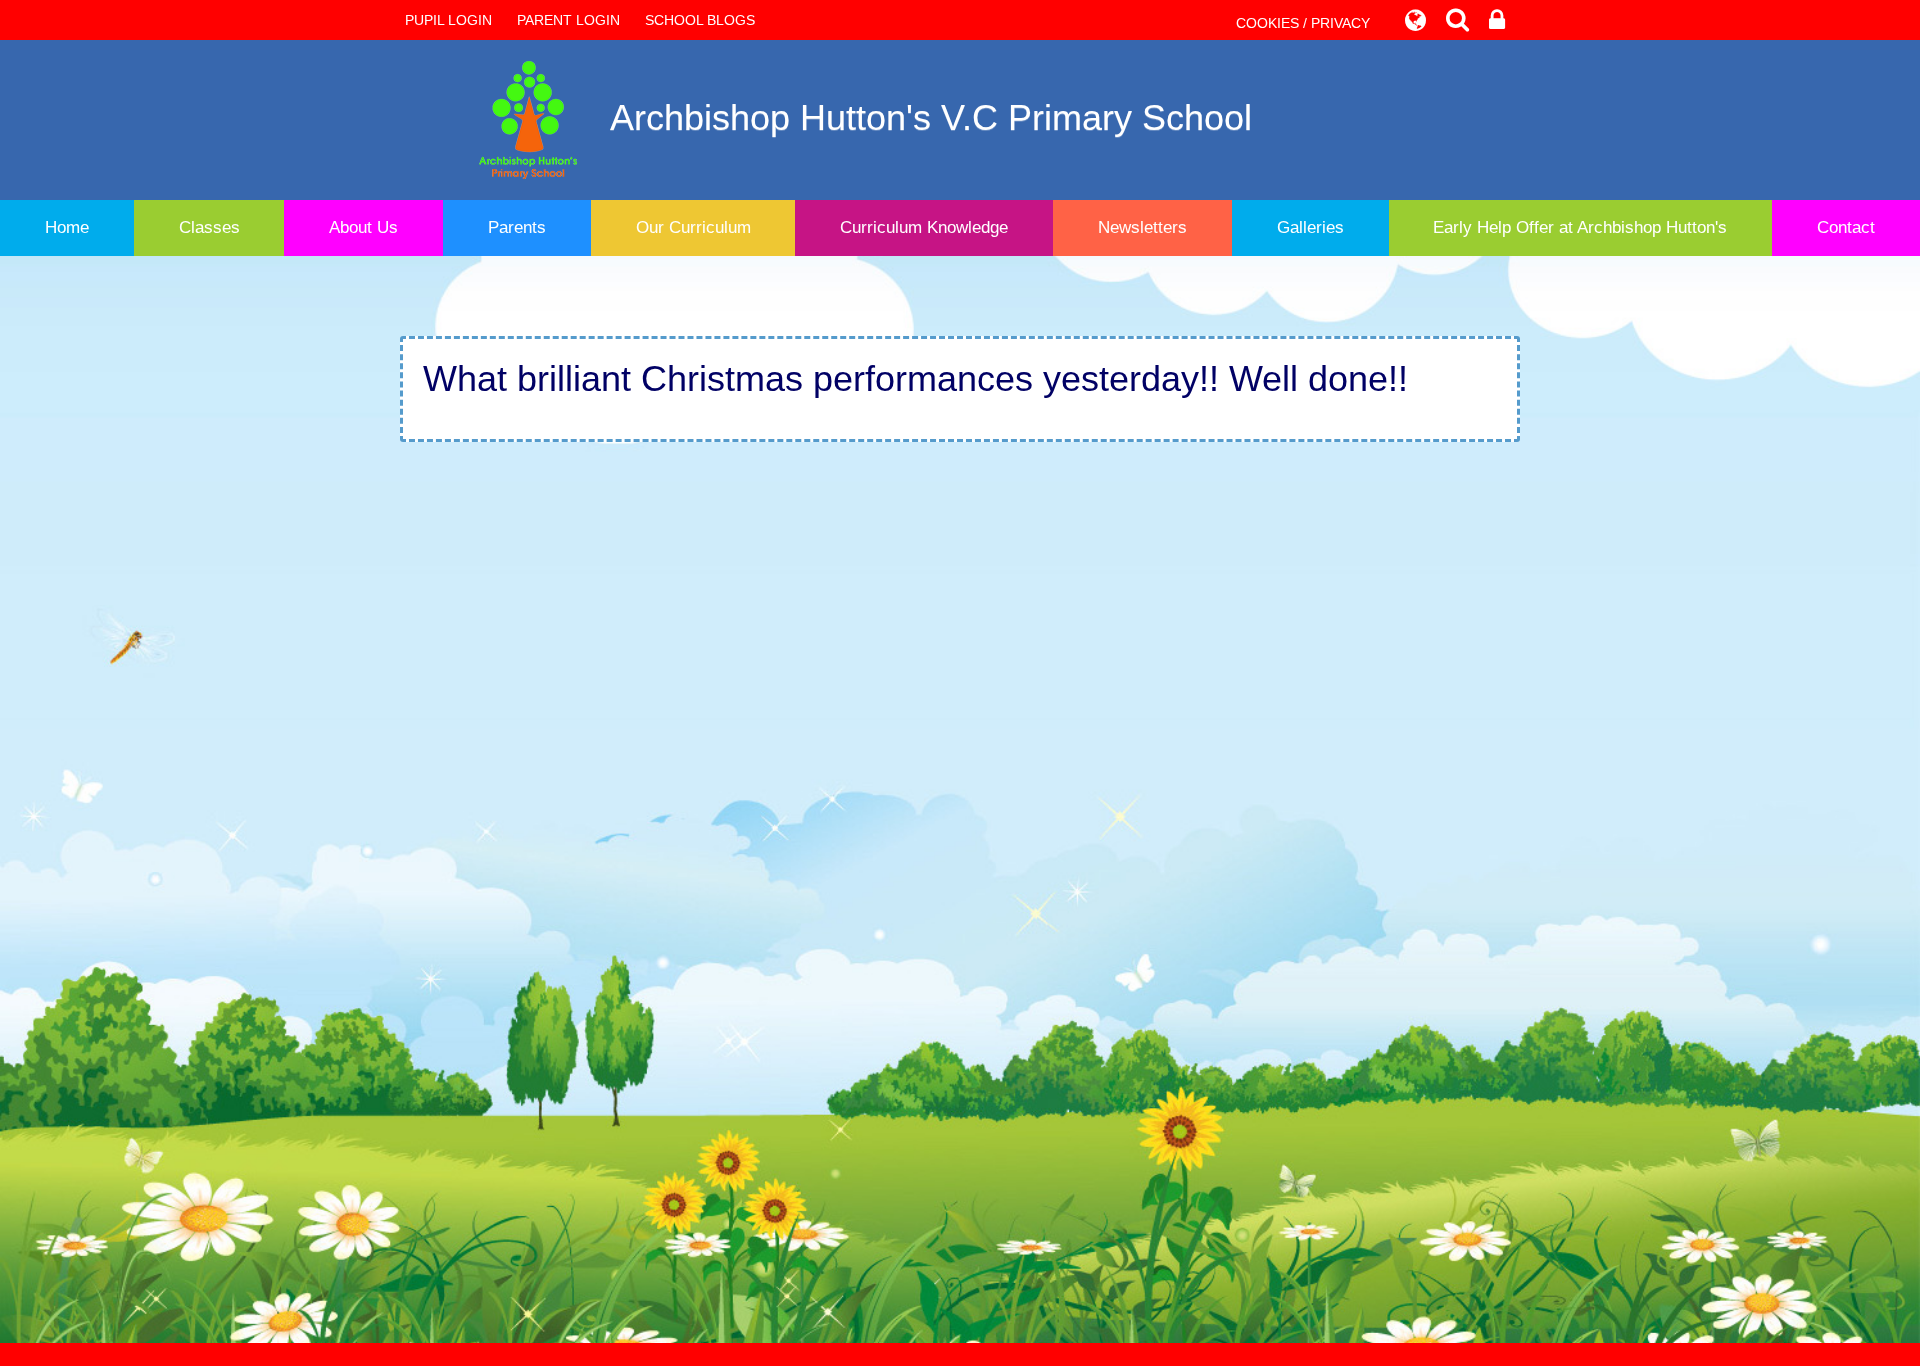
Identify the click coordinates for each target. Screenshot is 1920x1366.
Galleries (1310, 227)
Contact (1846, 227)
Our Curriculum (693, 227)
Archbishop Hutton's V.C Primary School (931, 117)
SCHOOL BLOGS (700, 20)
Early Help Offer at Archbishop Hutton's (1580, 227)
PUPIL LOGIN (448, 20)
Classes (209, 227)
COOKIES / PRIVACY (1303, 23)
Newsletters (1142, 227)
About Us (363, 227)
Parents (517, 227)
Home (67, 227)
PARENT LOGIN (568, 20)
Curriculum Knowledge (924, 227)
